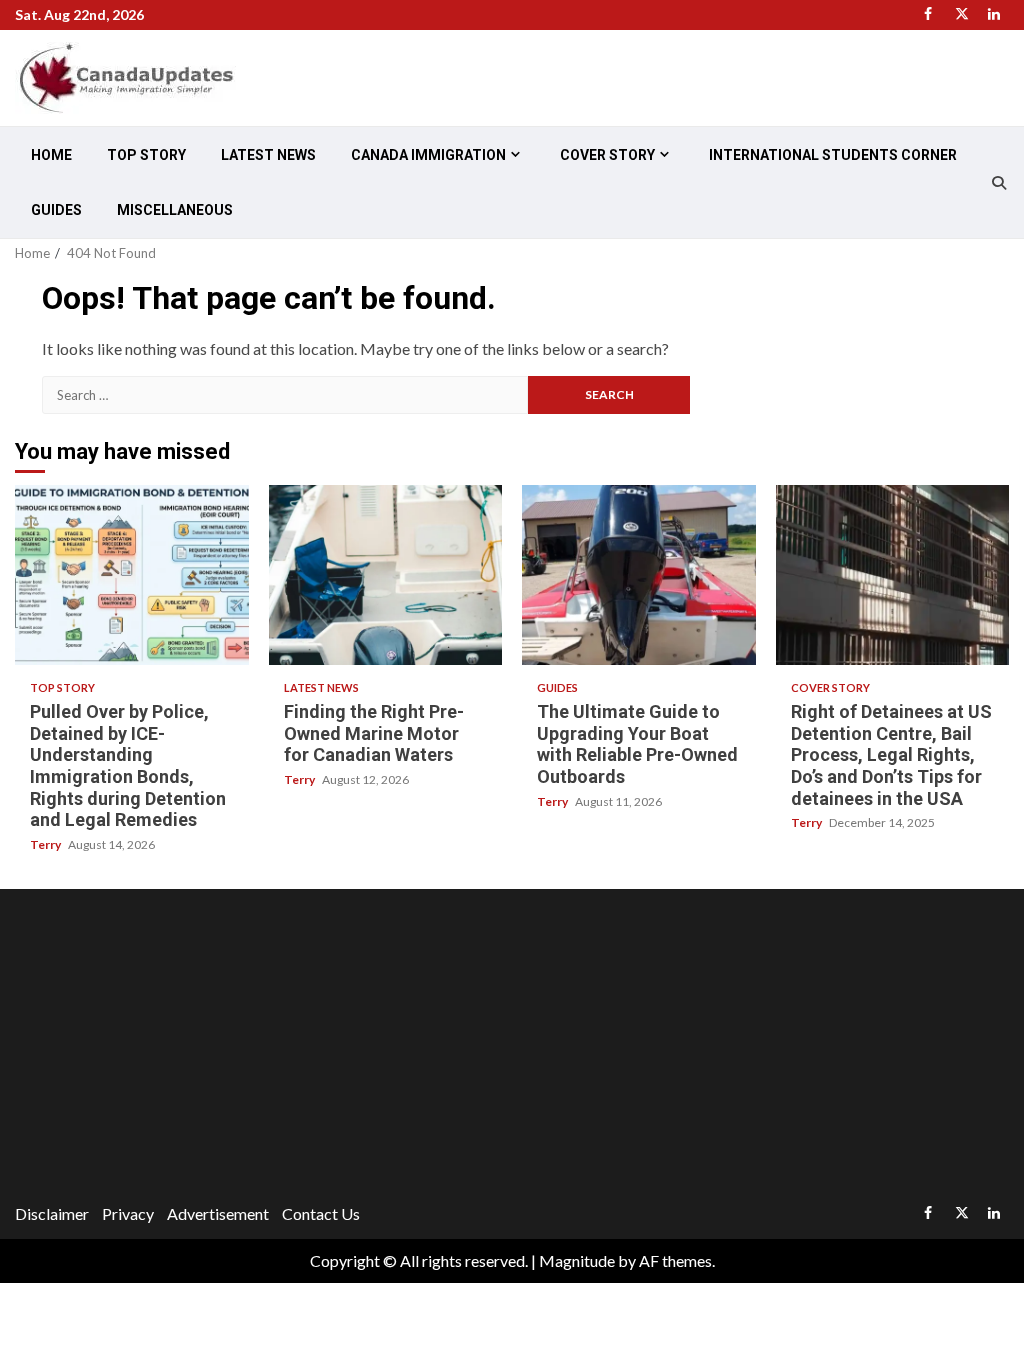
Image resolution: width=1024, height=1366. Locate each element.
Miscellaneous (175, 210)
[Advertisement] (512, 1049)
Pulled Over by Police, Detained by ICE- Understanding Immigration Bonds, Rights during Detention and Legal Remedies (132, 575)
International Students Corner (833, 155)
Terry (46, 844)
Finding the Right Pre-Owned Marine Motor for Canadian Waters (386, 575)
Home (51, 155)
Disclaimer (52, 1213)
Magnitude (577, 1260)
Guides (56, 210)
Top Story (146, 155)
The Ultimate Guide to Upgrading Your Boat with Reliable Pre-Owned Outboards (639, 575)
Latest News (268, 155)
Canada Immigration (428, 155)
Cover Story (607, 155)
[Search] (999, 183)
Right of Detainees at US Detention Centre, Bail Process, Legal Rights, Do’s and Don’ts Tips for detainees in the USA (893, 575)
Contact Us (321, 1213)
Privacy (128, 1213)
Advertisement (218, 1213)
